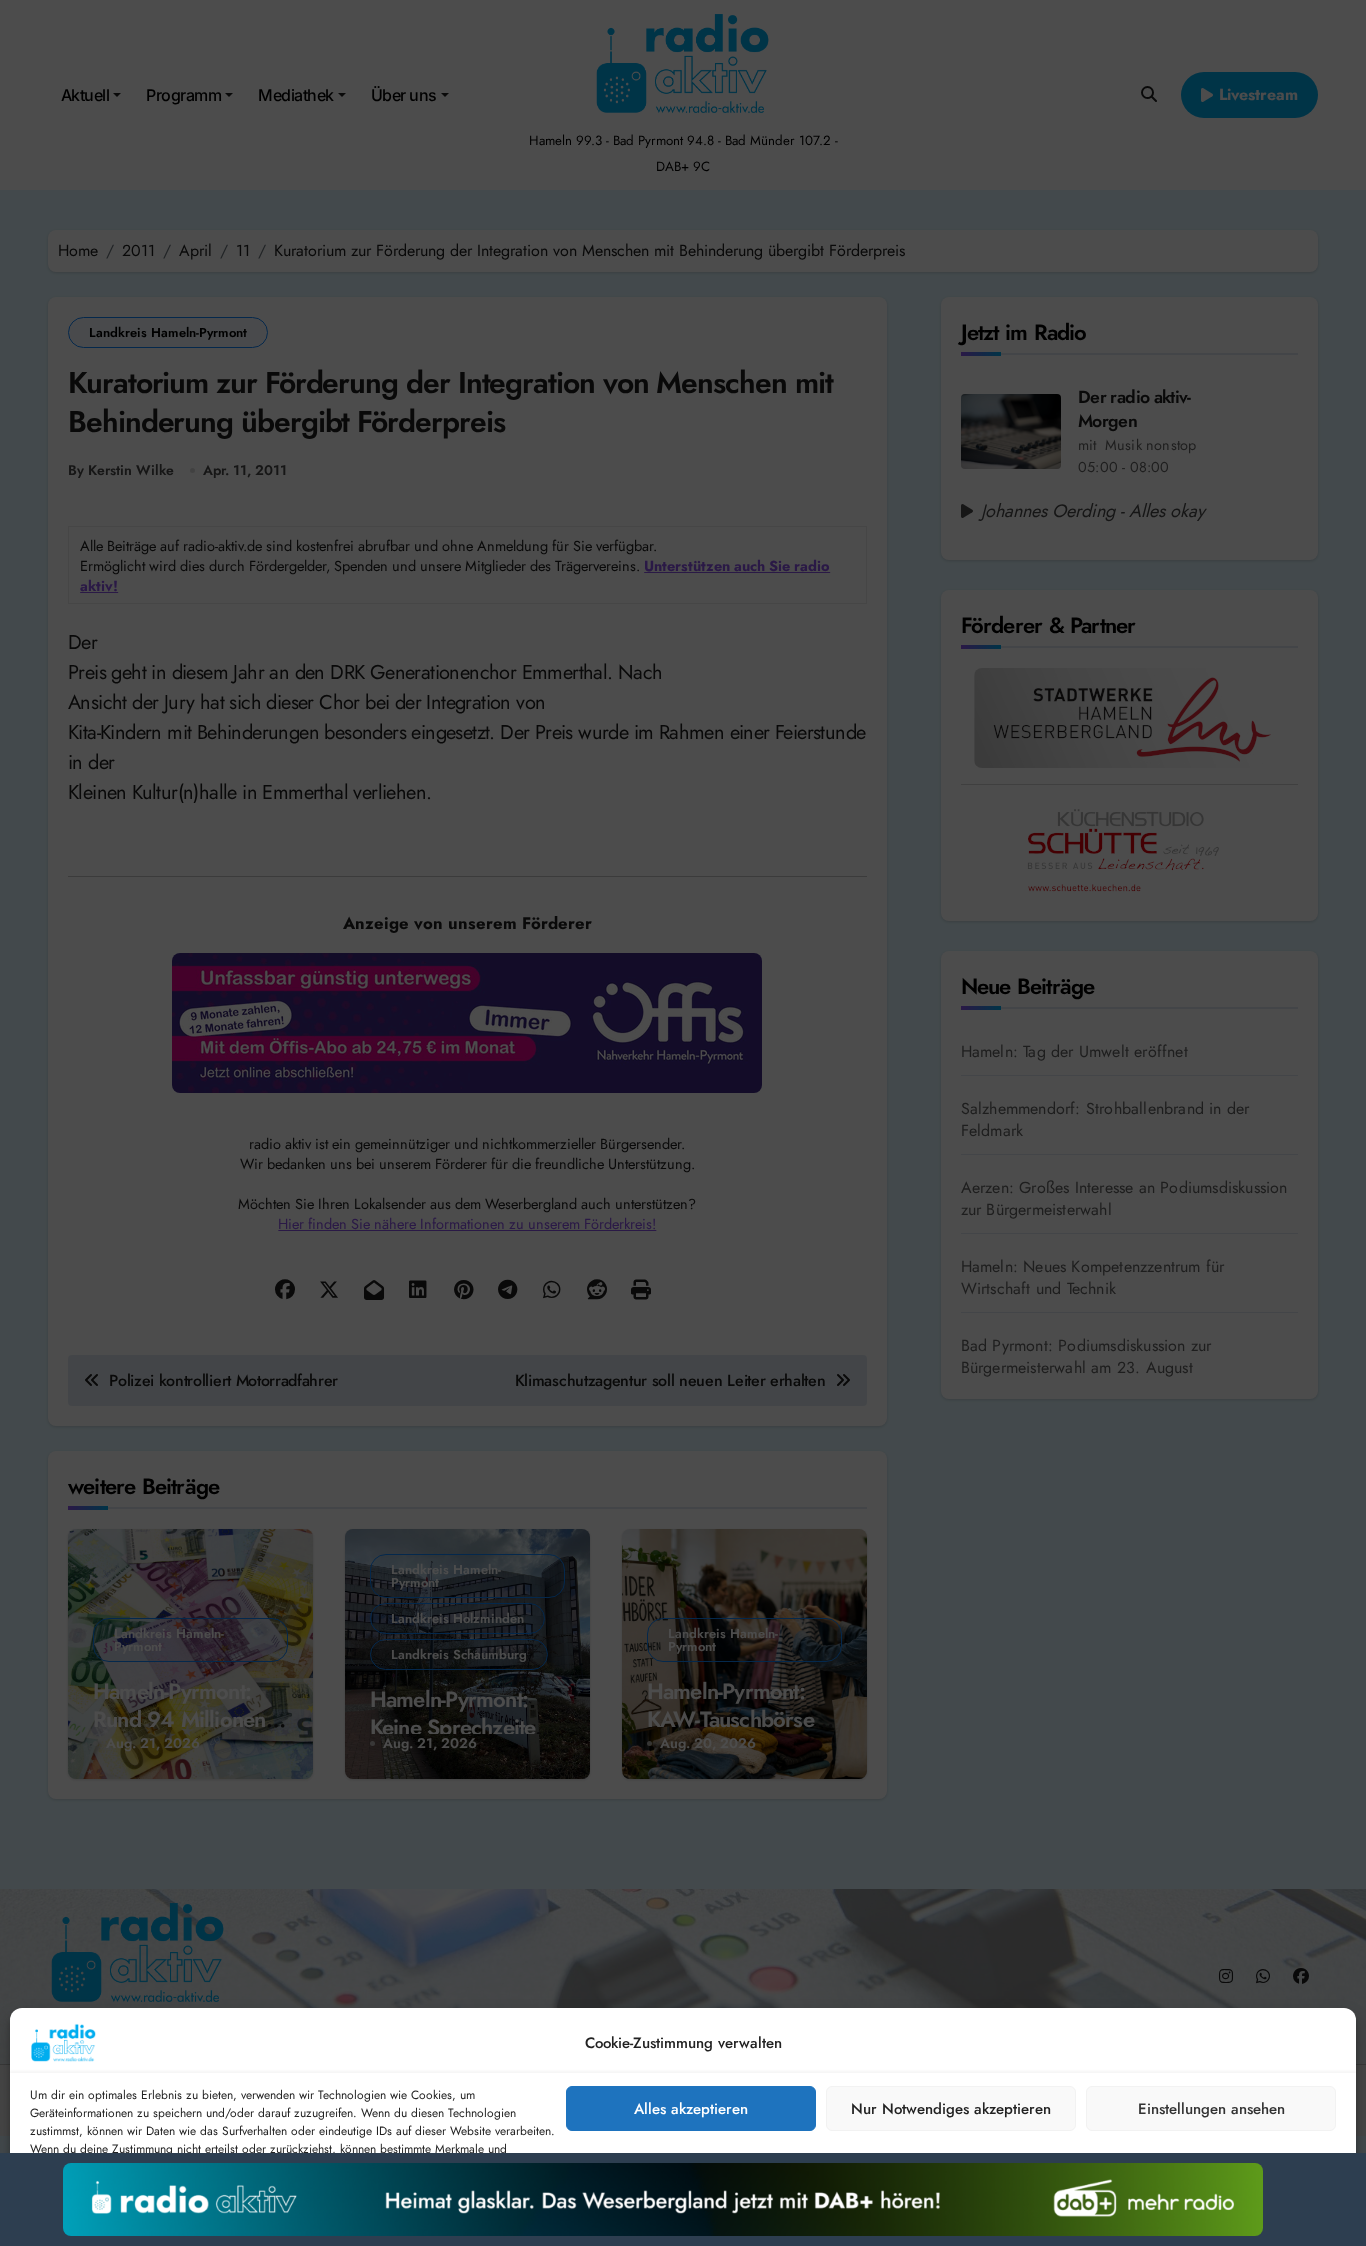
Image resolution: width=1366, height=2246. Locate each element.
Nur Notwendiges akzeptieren (951, 2109)
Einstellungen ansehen (1211, 2109)
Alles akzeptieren (691, 2109)
